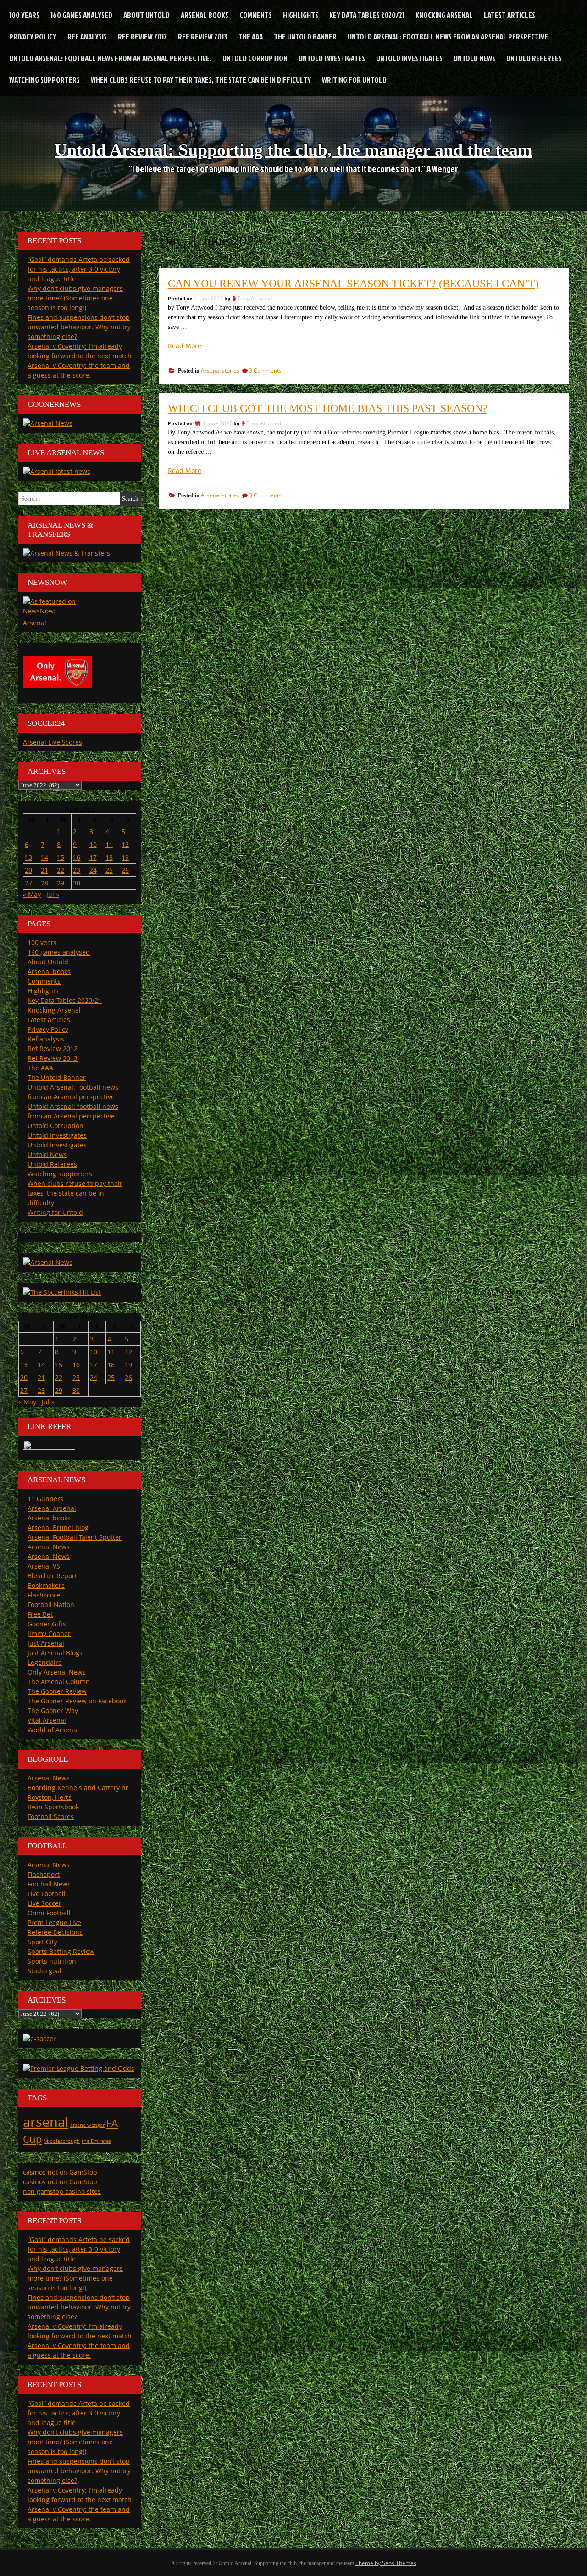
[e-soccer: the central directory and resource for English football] (39, 2039)
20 (28, 870)
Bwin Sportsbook (53, 1807)
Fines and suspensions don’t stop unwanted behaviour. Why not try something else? (79, 327)
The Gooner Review (57, 1691)
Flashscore (44, 1595)
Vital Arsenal (47, 1720)
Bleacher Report (52, 1576)
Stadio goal (44, 1971)
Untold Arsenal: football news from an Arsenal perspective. (110, 58)
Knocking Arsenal (444, 15)
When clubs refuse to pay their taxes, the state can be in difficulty (201, 80)
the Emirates (96, 2141)
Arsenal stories (220, 370)
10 (93, 844)
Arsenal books (205, 15)
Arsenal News (49, 1547)
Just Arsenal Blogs (55, 1653)
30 (77, 883)
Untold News (474, 58)
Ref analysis (87, 36)
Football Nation (51, 1605)
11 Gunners (45, 1499)
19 (125, 857)
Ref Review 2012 (142, 36)
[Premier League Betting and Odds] (79, 2068)
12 (125, 844)
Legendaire (45, 1662)
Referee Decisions (55, 1932)
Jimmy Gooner (49, 1633)
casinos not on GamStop (60, 2172)
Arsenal (35, 623)
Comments (256, 15)
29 (61, 883)
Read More (185, 346)
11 (109, 844)
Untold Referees (534, 58)
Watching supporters (44, 80)
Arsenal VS (44, 1566)
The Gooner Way (53, 1711)
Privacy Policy (33, 36)
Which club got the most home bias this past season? (328, 408)
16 (77, 857)
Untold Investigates (332, 58)
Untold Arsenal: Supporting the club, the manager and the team (293, 150)
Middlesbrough (62, 2141)
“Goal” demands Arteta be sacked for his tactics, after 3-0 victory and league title (79, 269)
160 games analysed (81, 15)
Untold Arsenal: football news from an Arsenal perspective (448, 36)
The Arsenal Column (59, 1682)
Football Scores (51, 1817)
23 (77, 870)
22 (61, 870)
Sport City (42, 1942)
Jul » (53, 894)
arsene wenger (87, 2125)
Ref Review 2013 (203, 36)
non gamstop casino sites (62, 2191)
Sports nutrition (52, 1961)
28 (44, 883)
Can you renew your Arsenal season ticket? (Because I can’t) (353, 284)
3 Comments (265, 370)
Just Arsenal (46, 1643)
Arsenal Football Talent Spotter (75, 1537)
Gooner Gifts (47, 1624)
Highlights (301, 15)
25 (109, 870)
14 (44, 857)
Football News (49, 1884)
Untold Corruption (255, 58)
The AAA (251, 36)
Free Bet (40, 1614)
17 (93, 857)
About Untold (147, 15)
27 (28, 883)
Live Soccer (44, 1903)
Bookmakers (46, 1585)
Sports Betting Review (61, 1951)
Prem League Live (54, 1922)
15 (61, 857)
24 (93, 870)
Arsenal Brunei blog (58, 1527)
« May (32, 894)
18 (109, 857)
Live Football (47, 1894)
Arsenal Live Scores (53, 742)
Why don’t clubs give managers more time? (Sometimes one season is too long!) (75, 298)
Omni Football (49, 1913)
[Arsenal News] (48, 423)
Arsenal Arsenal (52, 1508)
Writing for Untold (354, 80)
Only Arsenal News (57, 1672)
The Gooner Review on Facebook (77, 1701)
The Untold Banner (305, 36)
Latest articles (509, 15)
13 (28, 857)
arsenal (46, 2122)
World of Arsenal (53, 1730)
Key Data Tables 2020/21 (367, 15)
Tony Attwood (255, 298)
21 (44, 870)
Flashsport (44, 1874)
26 (125, 870)
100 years (24, 15)
